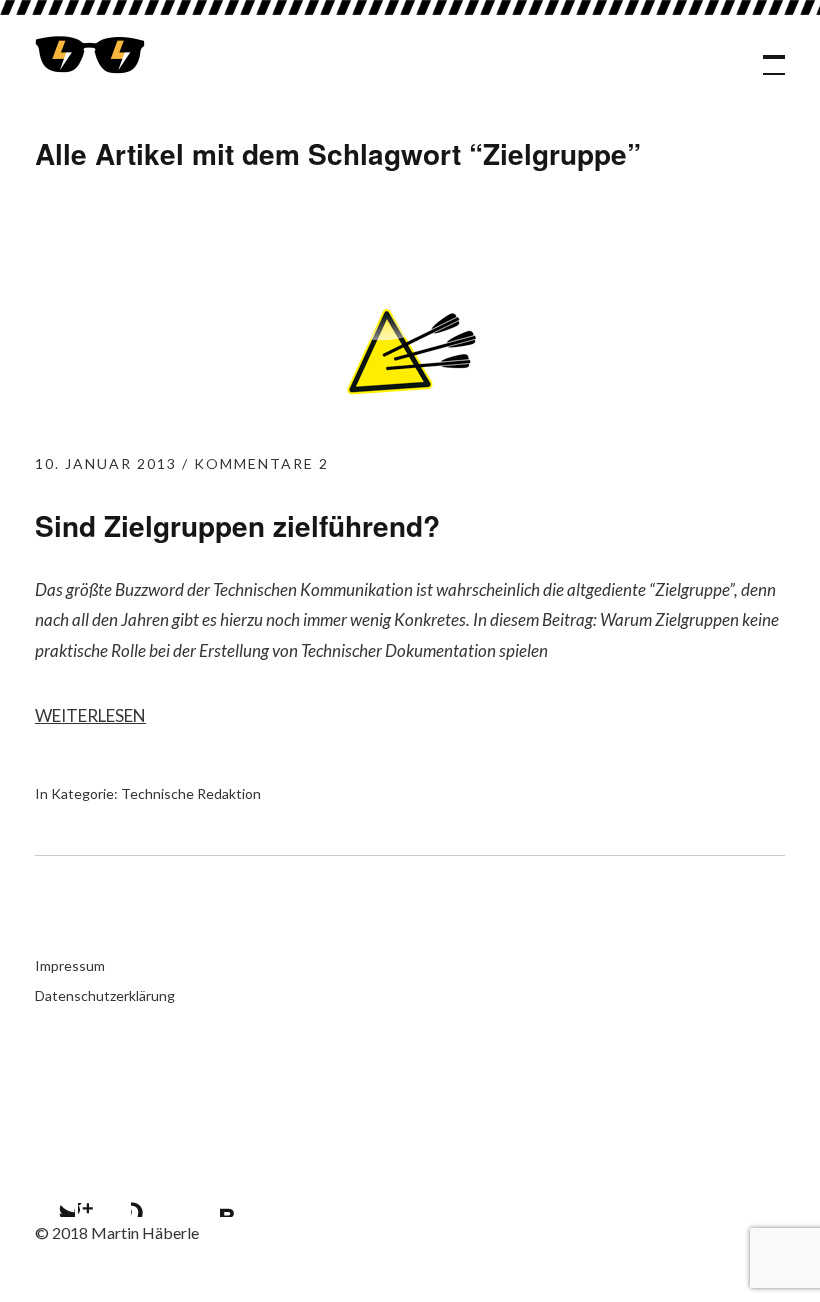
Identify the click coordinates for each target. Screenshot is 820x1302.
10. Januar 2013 (106, 463)
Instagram (103, 1192)
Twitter (50, 1192)
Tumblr (156, 1192)
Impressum (70, 965)
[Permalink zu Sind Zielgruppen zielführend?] (410, 416)
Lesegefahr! (90, 55)
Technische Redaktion (191, 793)
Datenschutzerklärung (105, 995)
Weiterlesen (90, 715)
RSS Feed (209, 1192)
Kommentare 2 (261, 463)
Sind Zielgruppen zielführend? (237, 525)
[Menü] (765, 55)
